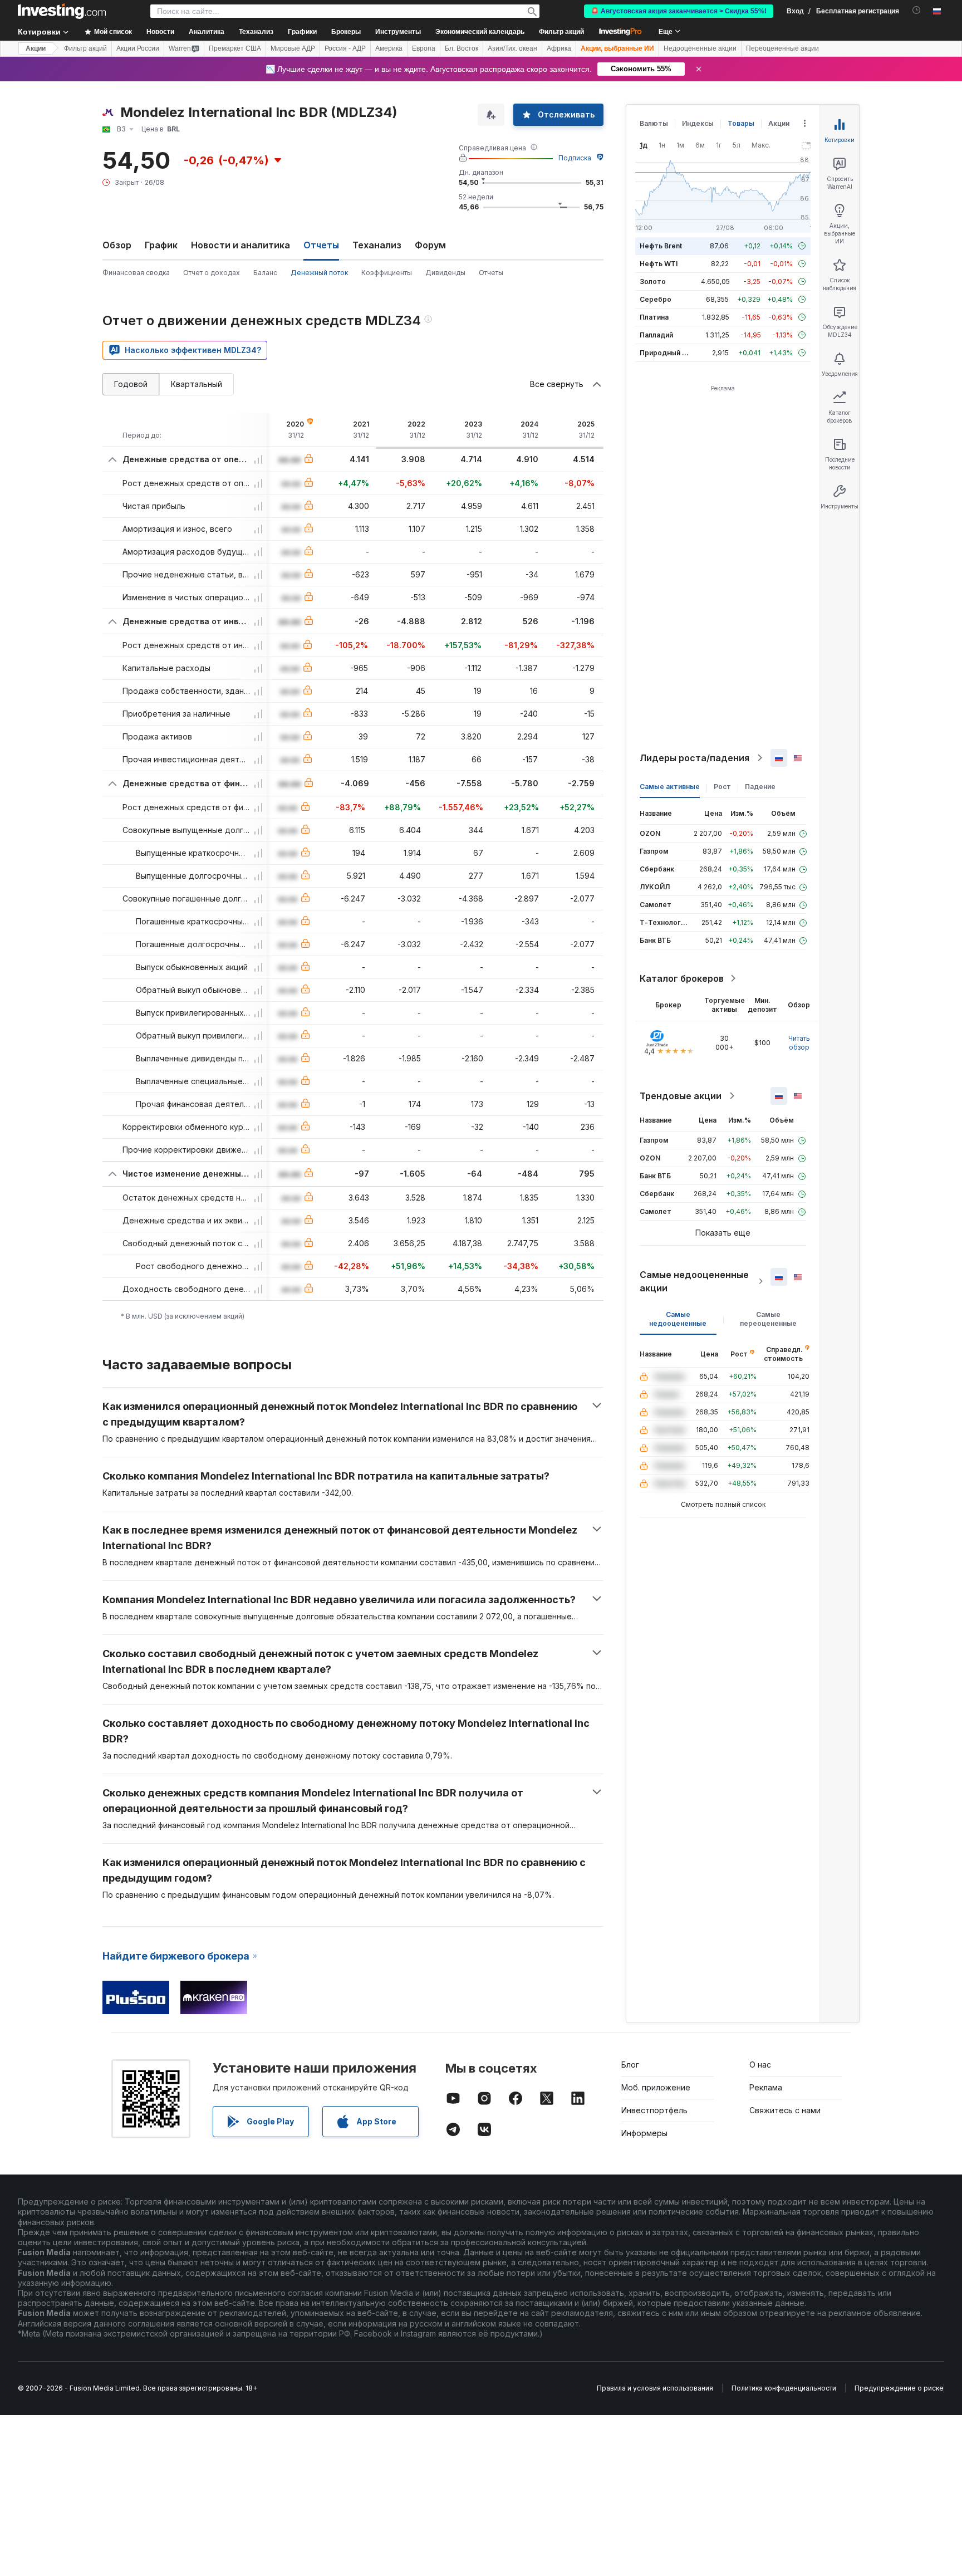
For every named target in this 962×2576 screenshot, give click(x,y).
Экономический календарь (480, 32)
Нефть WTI (659, 264)
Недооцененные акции (700, 48)
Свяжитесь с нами (785, 2110)
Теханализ (377, 245)
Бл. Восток (462, 48)
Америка (389, 48)
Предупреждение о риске (899, 2388)
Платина (654, 317)
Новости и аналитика (240, 245)
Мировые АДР (293, 48)
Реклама (766, 2087)
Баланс (265, 273)
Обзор (117, 245)
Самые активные (670, 787)
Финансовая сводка (136, 273)
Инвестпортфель (654, 2110)
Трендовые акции (681, 1096)
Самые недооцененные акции (694, 1281)
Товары (741, 123)
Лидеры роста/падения (694, 758)
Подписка (575, 158)
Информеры (644, 2133)
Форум (430, 245)
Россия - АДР (345, 48)
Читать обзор (799, 1043)
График (161, 245)
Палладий (656, 335)
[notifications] (917, 10)
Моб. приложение (656, 2087)
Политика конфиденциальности (784, 2388)
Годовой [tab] (131, 384)
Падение (760, 787)
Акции (36, 48)
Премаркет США (235, 48)
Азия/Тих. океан (512, 48)
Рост (722, 787)
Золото (653, 281)
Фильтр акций (561, 32)
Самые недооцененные (678, 1319)
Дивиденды (445, 273)
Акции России (138, 48)
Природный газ (666, 353)
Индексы (698, 123)
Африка (559, 48)
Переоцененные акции (782, 48)
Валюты (654, 123)
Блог (630, 2065)
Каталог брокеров (682, 978)
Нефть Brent (661, 246)
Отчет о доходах (212, 273)
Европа (424, 48)
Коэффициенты (387, 273)
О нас (760, 2065)
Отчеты (491, 273)
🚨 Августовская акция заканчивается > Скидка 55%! (679, 11)
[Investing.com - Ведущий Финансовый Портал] (62, 11)
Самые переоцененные (768, 1319)
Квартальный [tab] (197, 384)
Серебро (656, 299)
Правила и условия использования (655, 2388)
